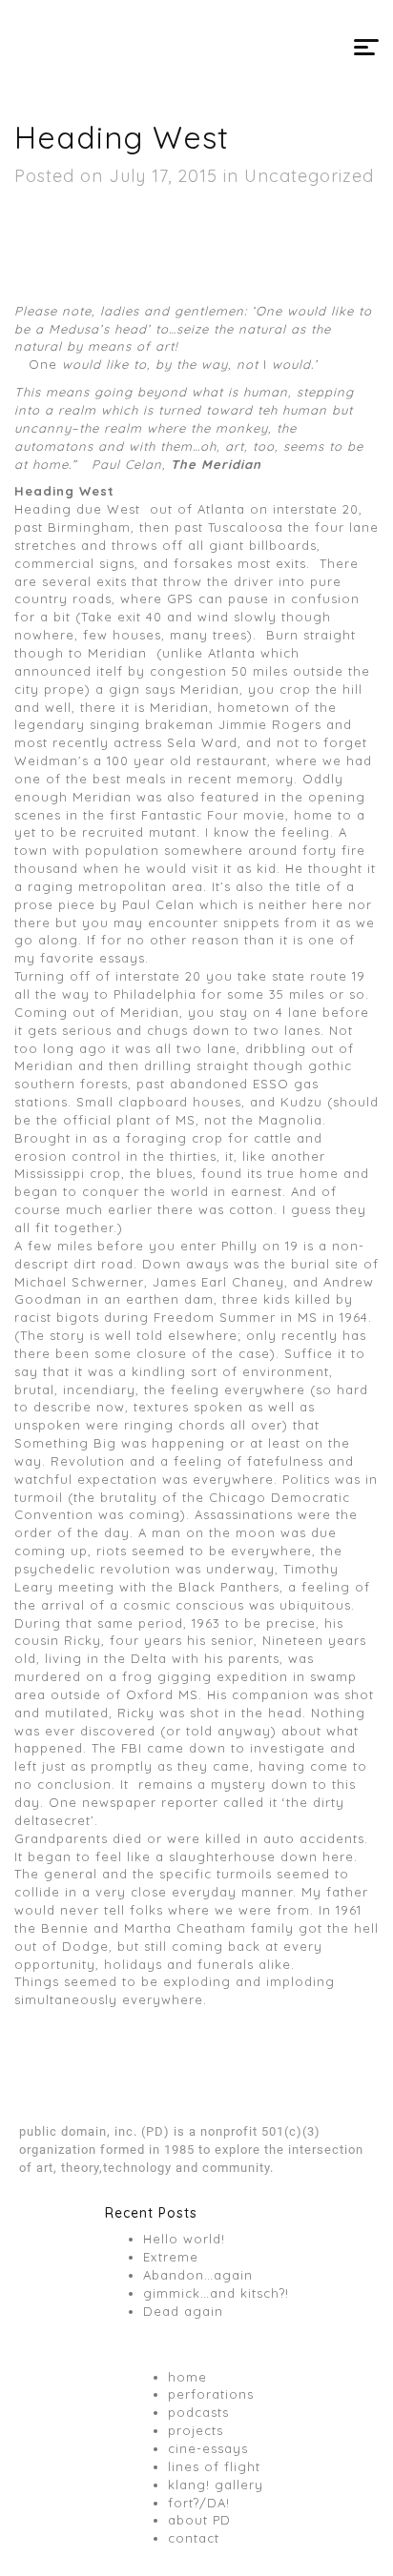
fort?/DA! (199, 2503)
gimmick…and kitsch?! (216, 2293)
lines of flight (214, 2466)
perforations (211, 2394)
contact (194, 2538)
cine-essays (208, 2448)
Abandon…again (198, 2275)
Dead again (183, 2311)
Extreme (171, 2257)
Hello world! (184, 2239)
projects (196, 2430)
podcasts (198, 2412)
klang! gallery (216, 2485)
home (187, 2377)
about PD (199, 2520)
